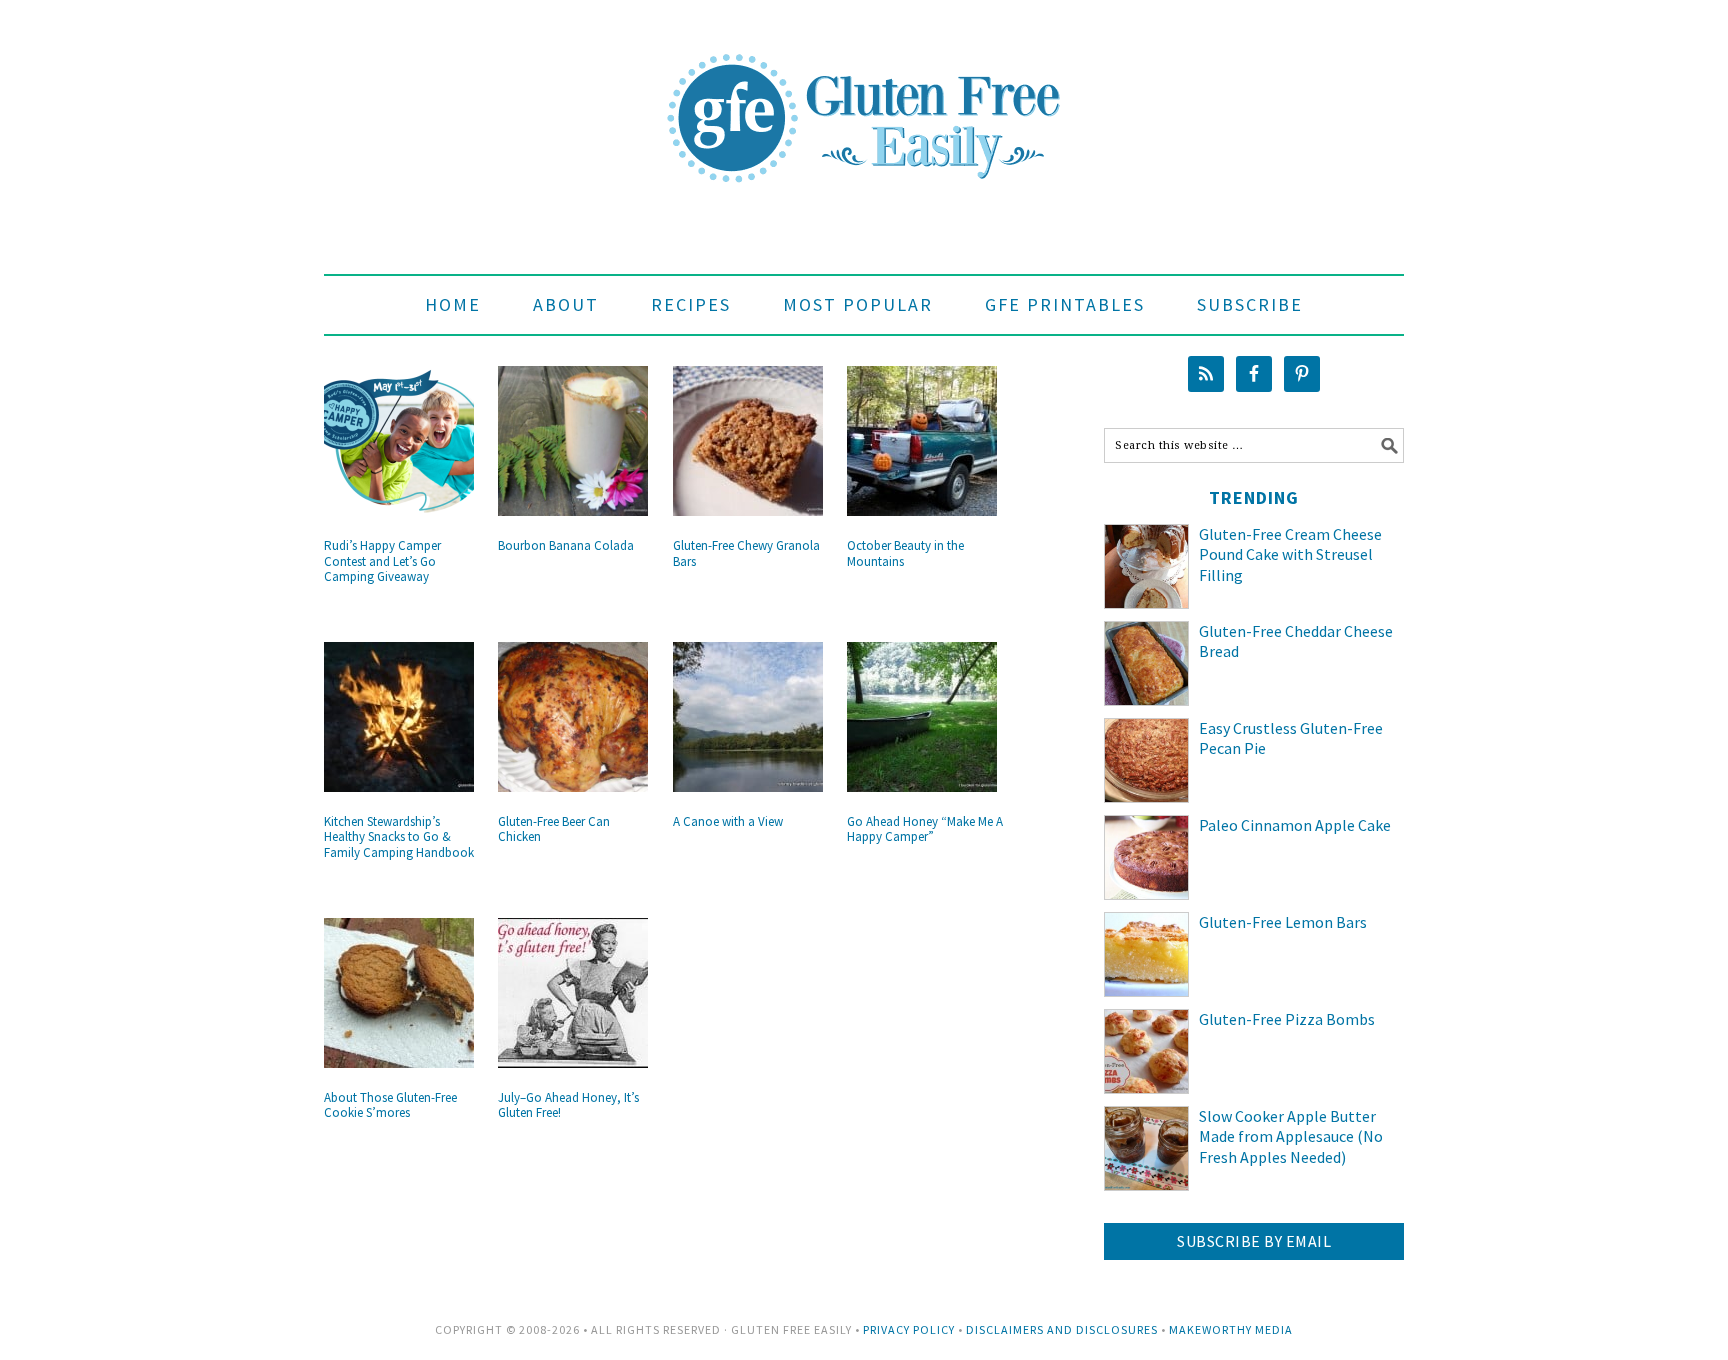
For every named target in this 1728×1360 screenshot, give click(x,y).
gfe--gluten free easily (864, 102)
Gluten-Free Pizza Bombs (1287, 1019)
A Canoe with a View (728, 821)
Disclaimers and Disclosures (1062, 1329)
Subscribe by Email (1254, 1241)
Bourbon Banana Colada (566, 545)
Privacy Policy (909, 1329)
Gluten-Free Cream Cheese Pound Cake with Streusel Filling (1290, 555)
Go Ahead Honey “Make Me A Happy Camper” (925, 829)
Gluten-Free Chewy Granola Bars (746, 553)
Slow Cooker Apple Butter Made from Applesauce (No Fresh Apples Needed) (1291, 1137)
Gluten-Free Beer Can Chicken (554, 829)
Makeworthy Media (1231, 1329)
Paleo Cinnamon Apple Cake (1295, 825)
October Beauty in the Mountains (905, 553)
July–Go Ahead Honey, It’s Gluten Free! (568, 1105)
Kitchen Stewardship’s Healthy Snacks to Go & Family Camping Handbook (399, 837)
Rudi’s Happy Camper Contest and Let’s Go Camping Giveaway (382, 561)
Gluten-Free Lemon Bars (1283, 922)
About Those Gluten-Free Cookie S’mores (390, 1105)
